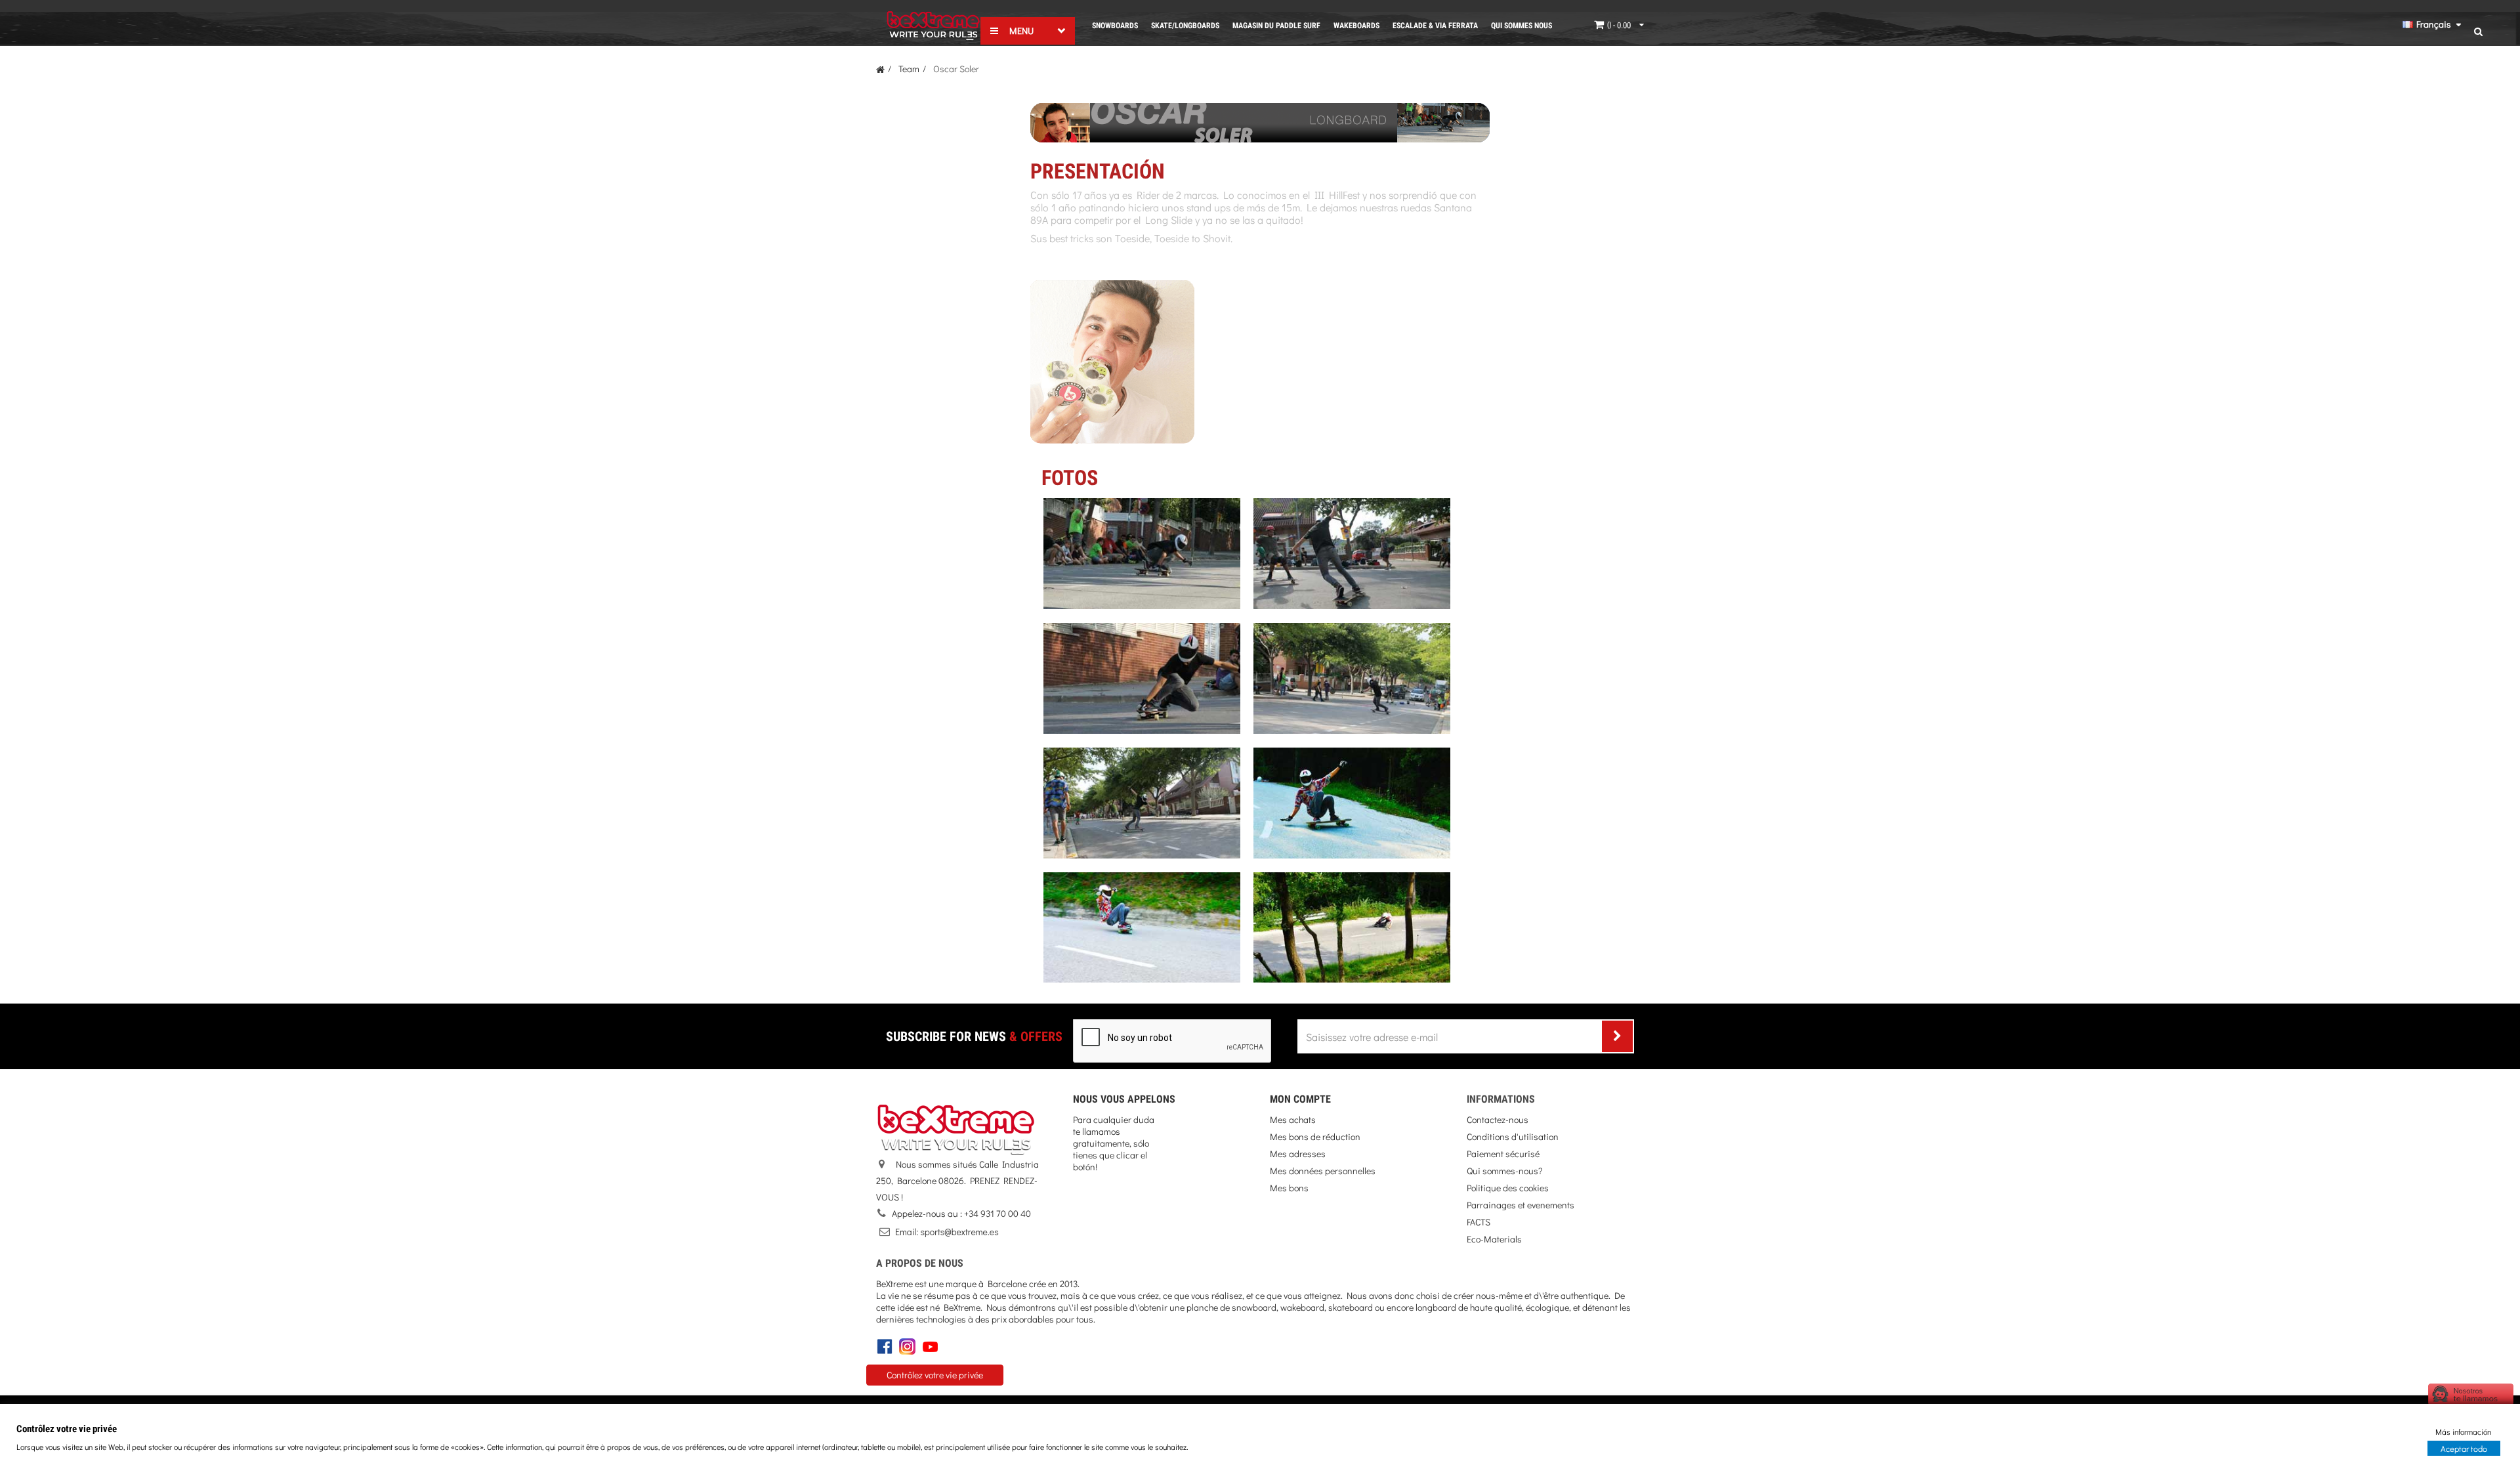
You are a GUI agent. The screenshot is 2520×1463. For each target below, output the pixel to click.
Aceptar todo (2464, 1448)
